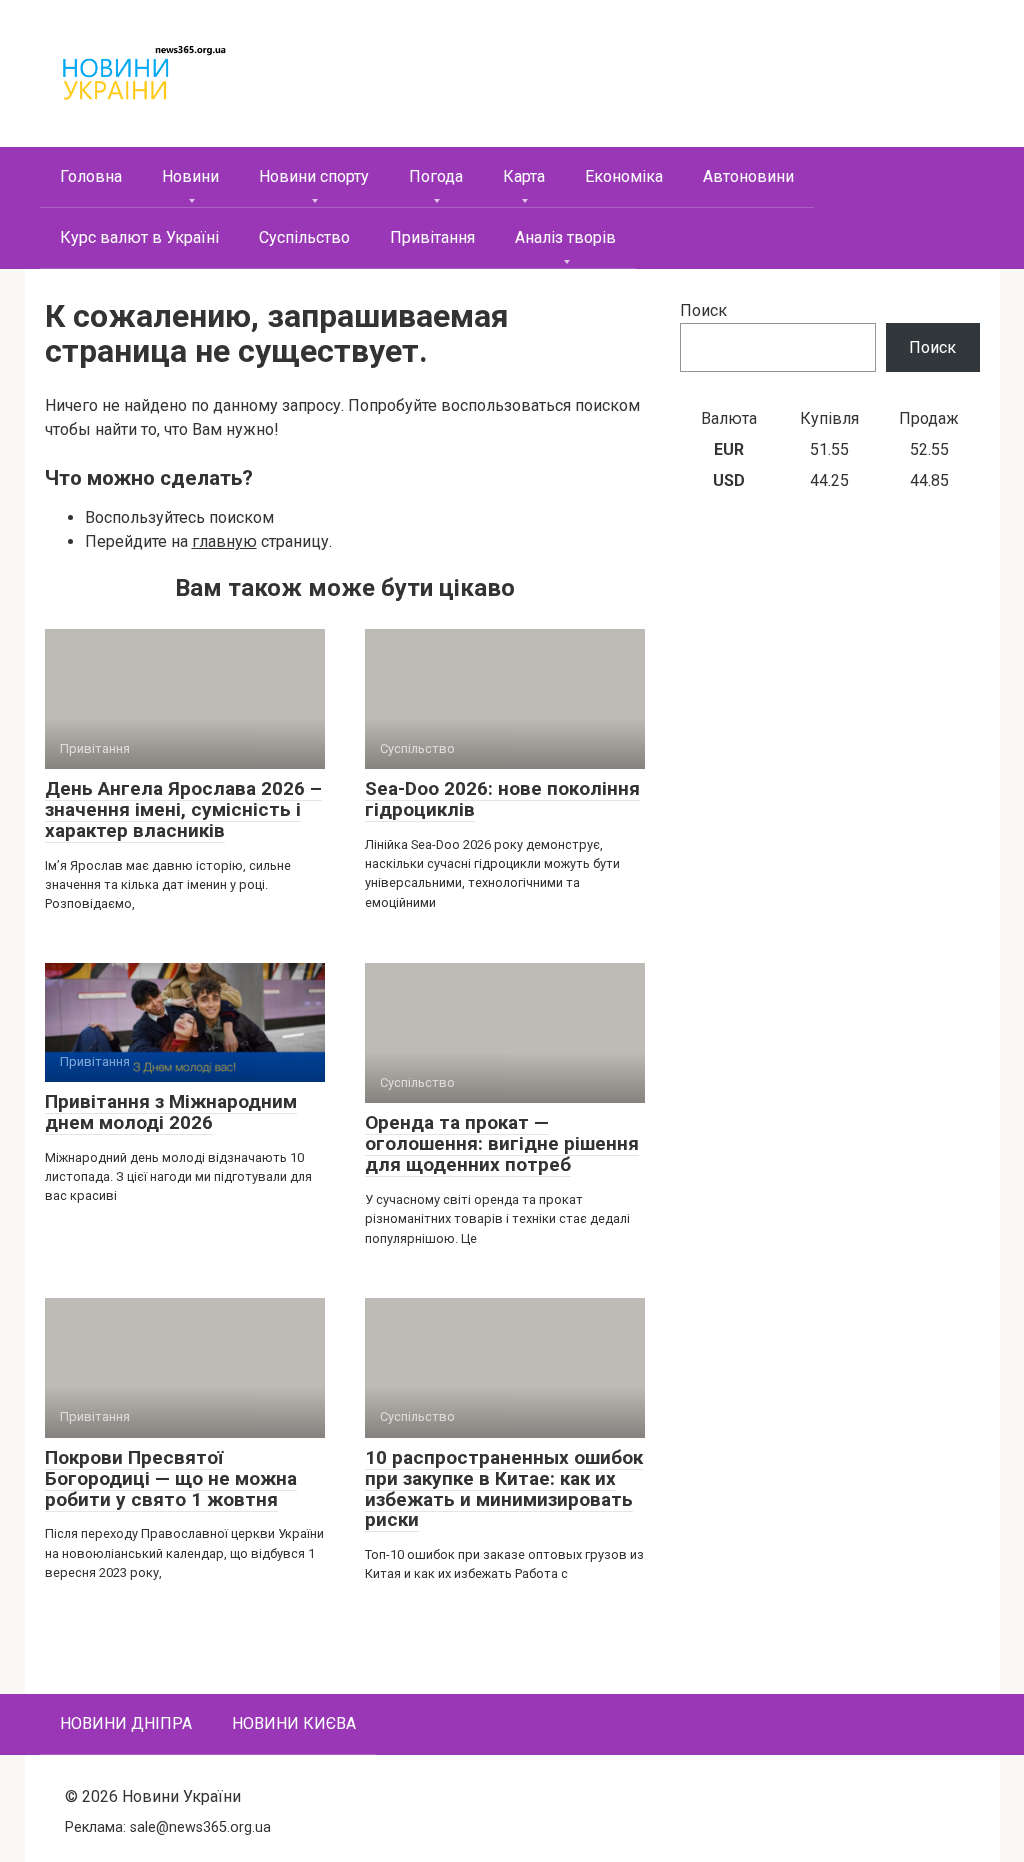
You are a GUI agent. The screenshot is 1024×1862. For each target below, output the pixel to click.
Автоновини (748, 176)
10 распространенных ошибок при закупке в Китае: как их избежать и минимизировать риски (504, 1489)
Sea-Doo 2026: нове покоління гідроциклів (502, 799)
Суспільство (304, 237)
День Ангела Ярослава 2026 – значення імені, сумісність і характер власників (183, 809)
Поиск (703, 310)
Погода (436, 176)
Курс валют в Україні (139, 237)
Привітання (432, 237)
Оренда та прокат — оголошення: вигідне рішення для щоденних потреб (502, 1143)
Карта (524, 176)
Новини (190, 176)
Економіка (624, 176)
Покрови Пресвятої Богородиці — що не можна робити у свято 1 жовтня (171, 1478)
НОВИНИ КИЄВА (294, 1723)
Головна (91, 176)
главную (224, 541)
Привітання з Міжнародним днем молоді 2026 (171, 1112)
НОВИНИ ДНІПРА (126, 1723)
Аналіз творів (565, 237)
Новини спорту (314, 176)
